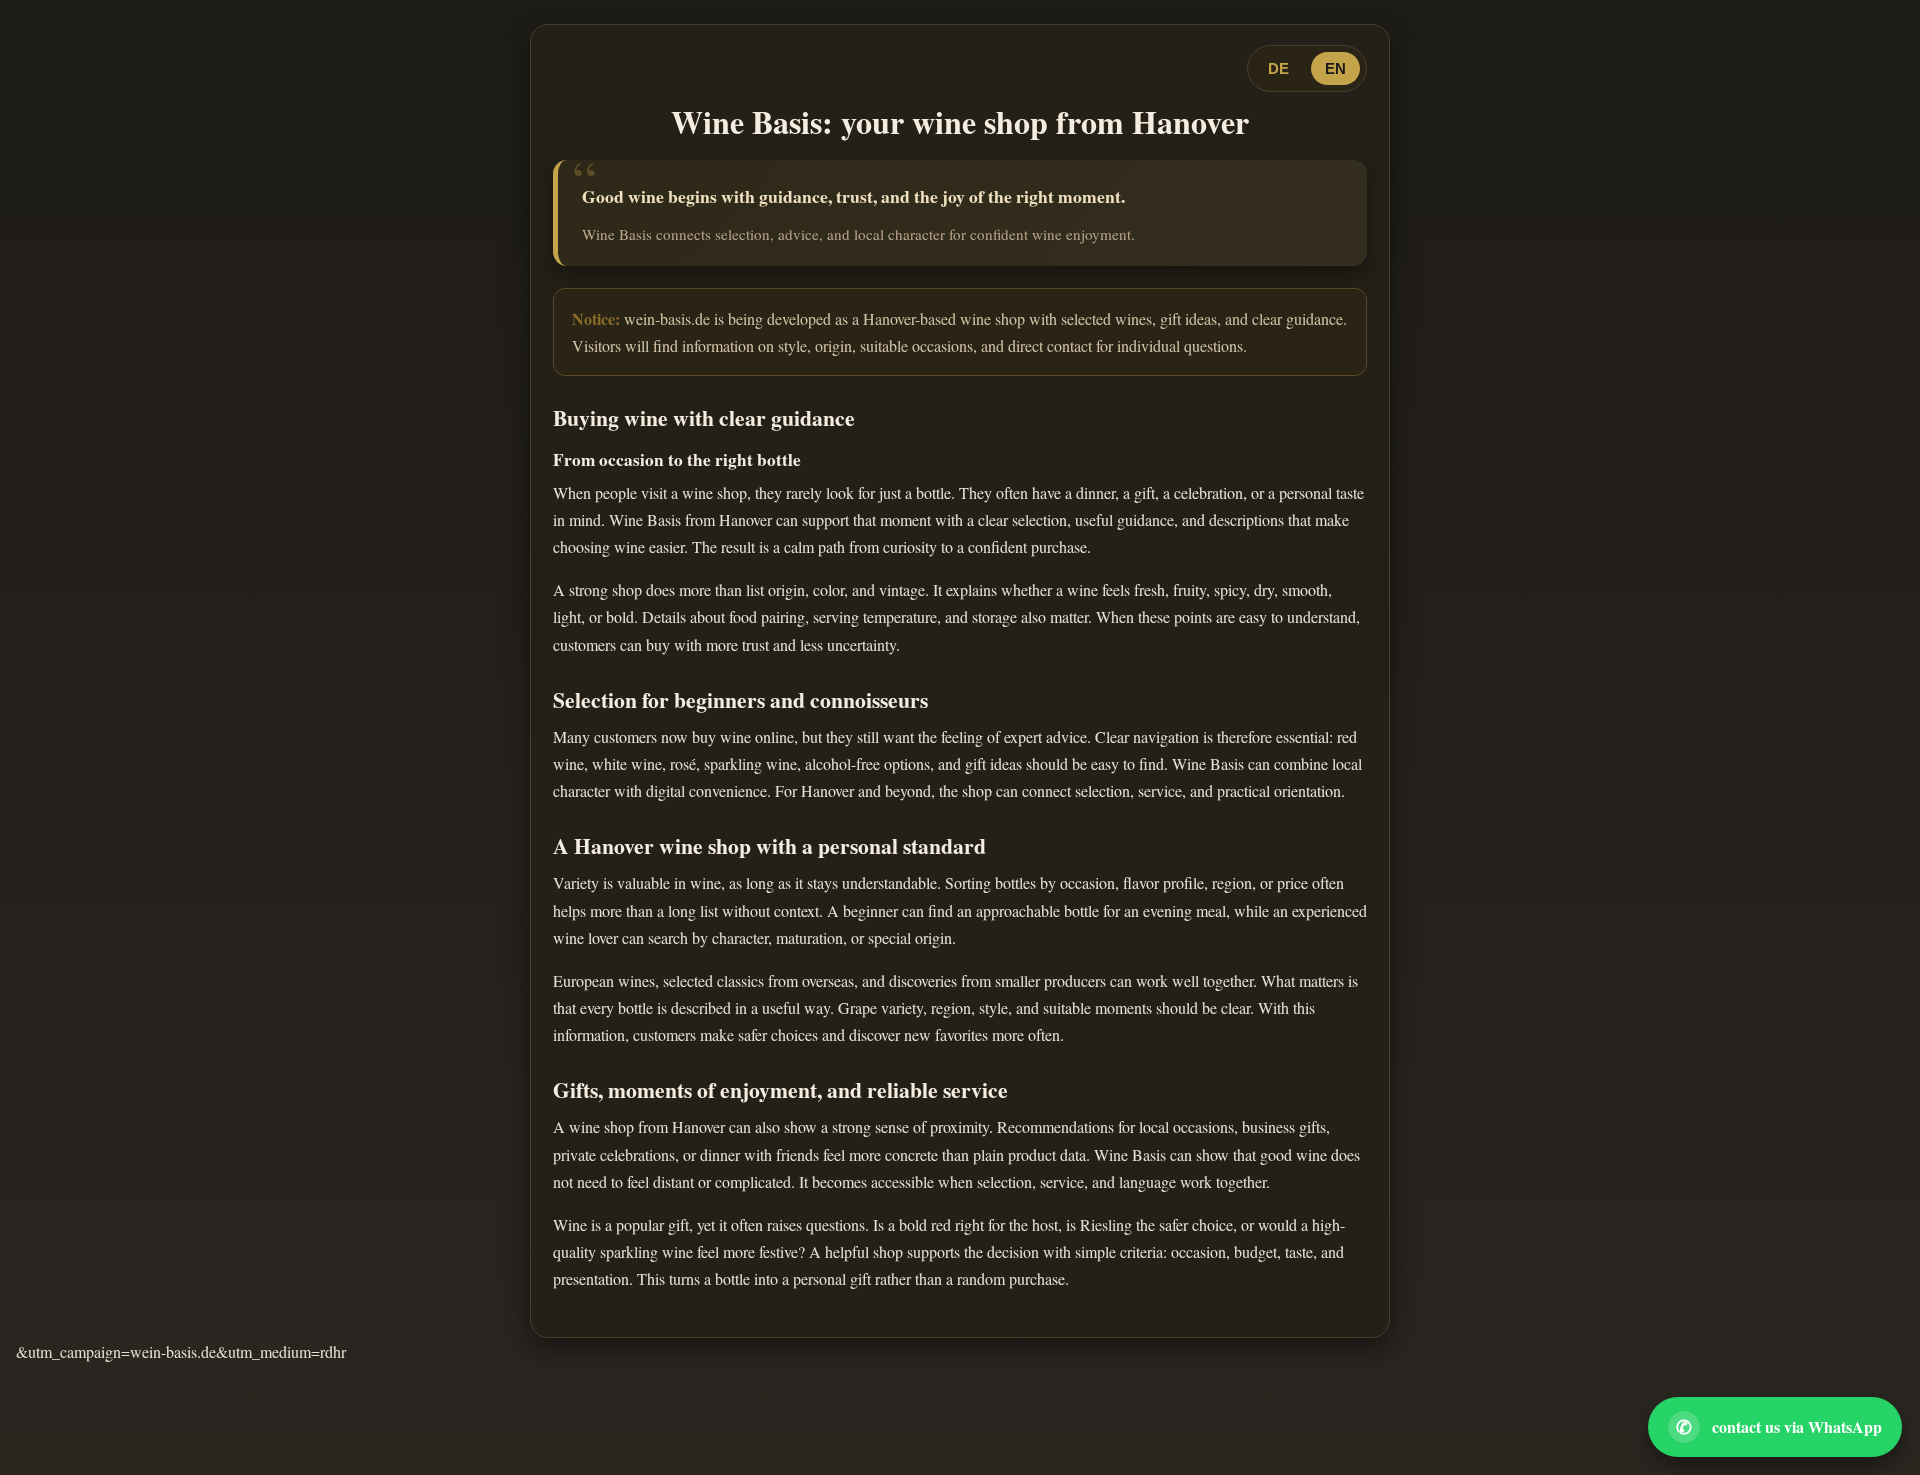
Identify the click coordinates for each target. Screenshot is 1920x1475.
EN (1335, 68)
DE (1278, 68)
